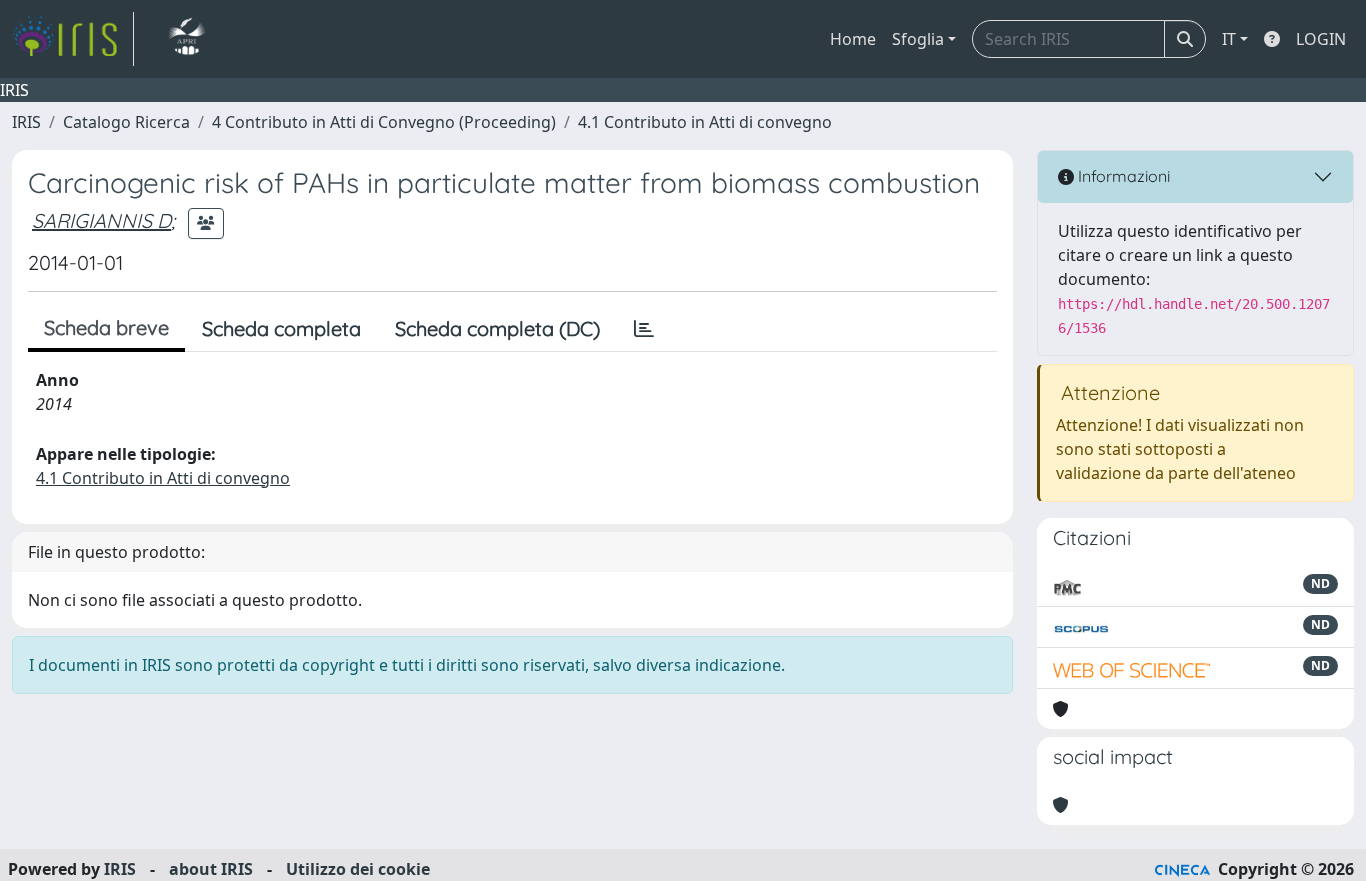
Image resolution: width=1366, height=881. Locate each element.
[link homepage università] (186, 39)
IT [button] (1229, 39)
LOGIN (1321, 39)
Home (853, 39)
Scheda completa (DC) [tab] (497, 328)
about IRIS (211, 869)
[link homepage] (73, 39)
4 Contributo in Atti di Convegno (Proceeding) (384, 122)
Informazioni (1122, 176)
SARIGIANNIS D (101, 220)
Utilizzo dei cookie (358, 869)
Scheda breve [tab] (106, 327)
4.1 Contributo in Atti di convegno (705, 122)
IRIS (26, 122)
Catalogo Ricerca (126, 122)
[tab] (644, 329)
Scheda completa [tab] (281, 328)
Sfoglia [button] (918, 39)
